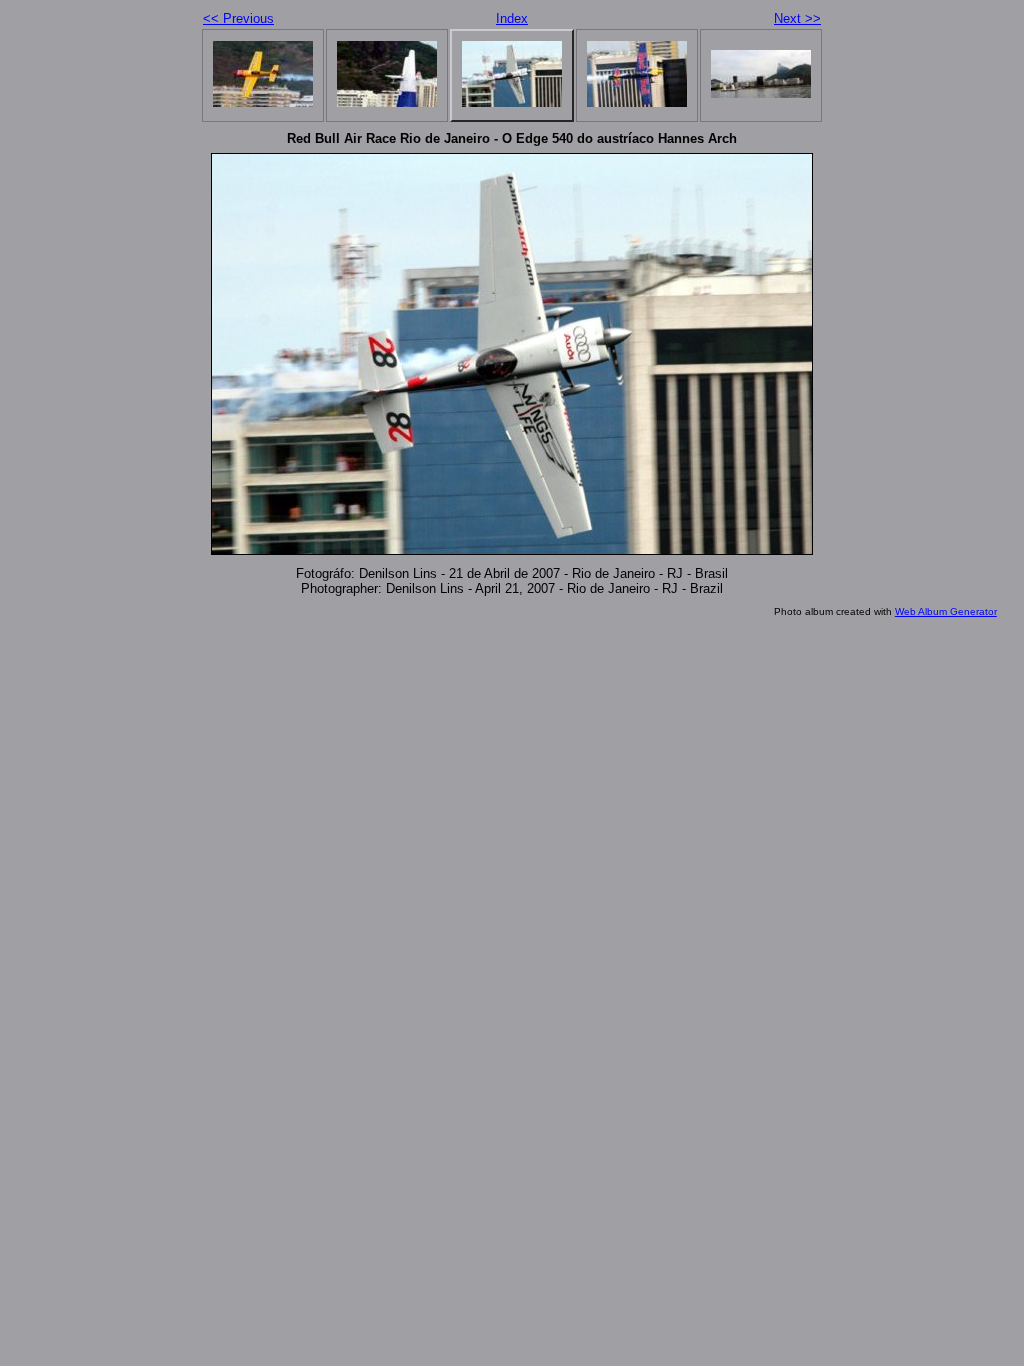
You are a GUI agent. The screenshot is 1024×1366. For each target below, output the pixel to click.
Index (512, 18)
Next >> (797, 18)
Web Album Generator (946, 611)
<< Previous (238, 18)
